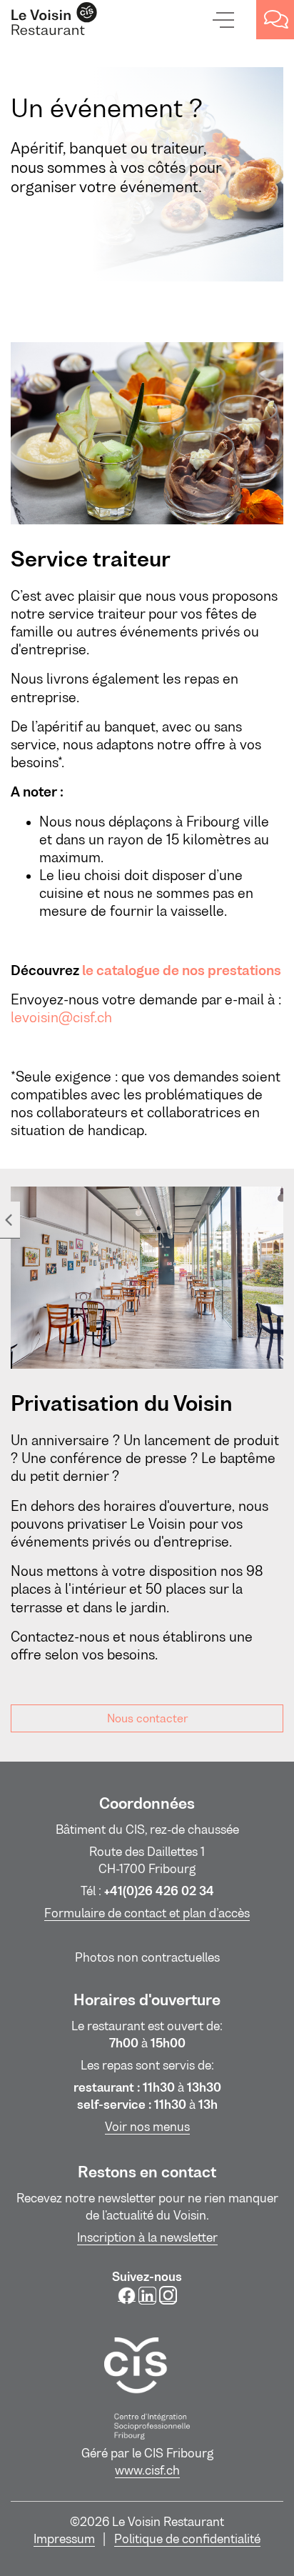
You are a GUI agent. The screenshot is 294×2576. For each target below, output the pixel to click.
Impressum (64, 2539)
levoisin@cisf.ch (61, 1018)
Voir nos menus (147, 2127)
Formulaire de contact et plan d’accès (147, 1913)
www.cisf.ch (147, 2470)
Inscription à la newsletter (147, 2237)
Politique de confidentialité (187, 2539)
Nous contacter (147, 1718)
